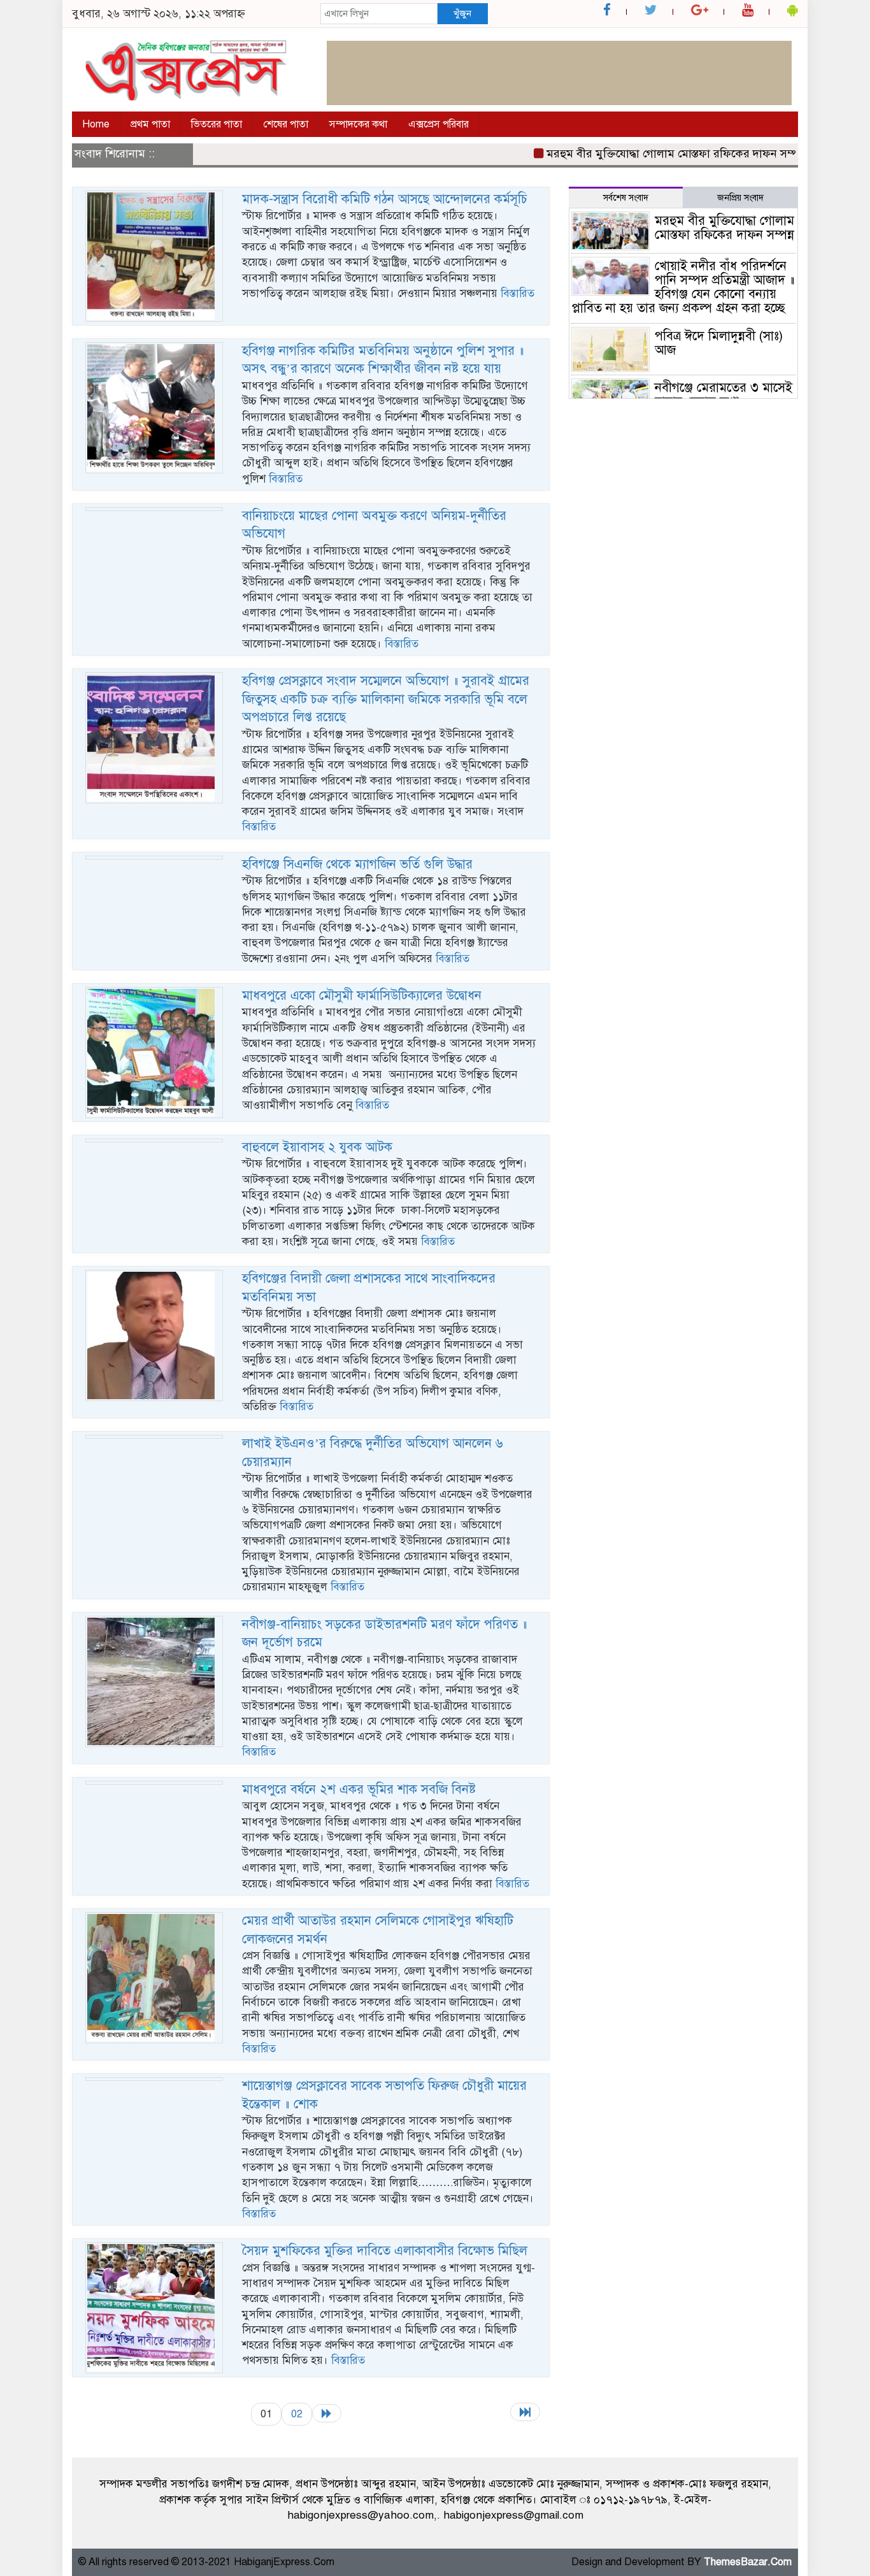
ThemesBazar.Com (748, 2562)
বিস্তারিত (517, 293)
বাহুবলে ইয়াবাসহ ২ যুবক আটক (317, 1147)
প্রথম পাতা (150, 124)
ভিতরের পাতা (217, 124)
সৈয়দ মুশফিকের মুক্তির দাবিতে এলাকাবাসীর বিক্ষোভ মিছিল (385, 2251)
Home (96, 124)
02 (297, 2414)
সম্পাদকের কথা (358, 124)
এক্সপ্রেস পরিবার (439, 124)
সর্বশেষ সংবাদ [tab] (626, 198)
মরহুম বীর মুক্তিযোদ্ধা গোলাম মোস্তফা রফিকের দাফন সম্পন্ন (640, 154)
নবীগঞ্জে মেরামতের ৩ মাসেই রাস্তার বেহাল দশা (724, 395)
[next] (327, 2413)
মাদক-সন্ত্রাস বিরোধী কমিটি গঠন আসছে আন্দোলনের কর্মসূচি (385, 199)
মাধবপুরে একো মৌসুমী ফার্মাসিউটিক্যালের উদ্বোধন (362, 996)
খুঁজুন (462, 13)
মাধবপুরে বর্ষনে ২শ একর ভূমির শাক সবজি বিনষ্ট (359, 1789)
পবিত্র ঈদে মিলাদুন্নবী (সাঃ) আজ (719, 343)
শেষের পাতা (286, 124)
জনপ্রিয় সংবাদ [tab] (740, 198)
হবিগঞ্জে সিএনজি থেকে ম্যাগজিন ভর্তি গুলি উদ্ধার (357, 864)
